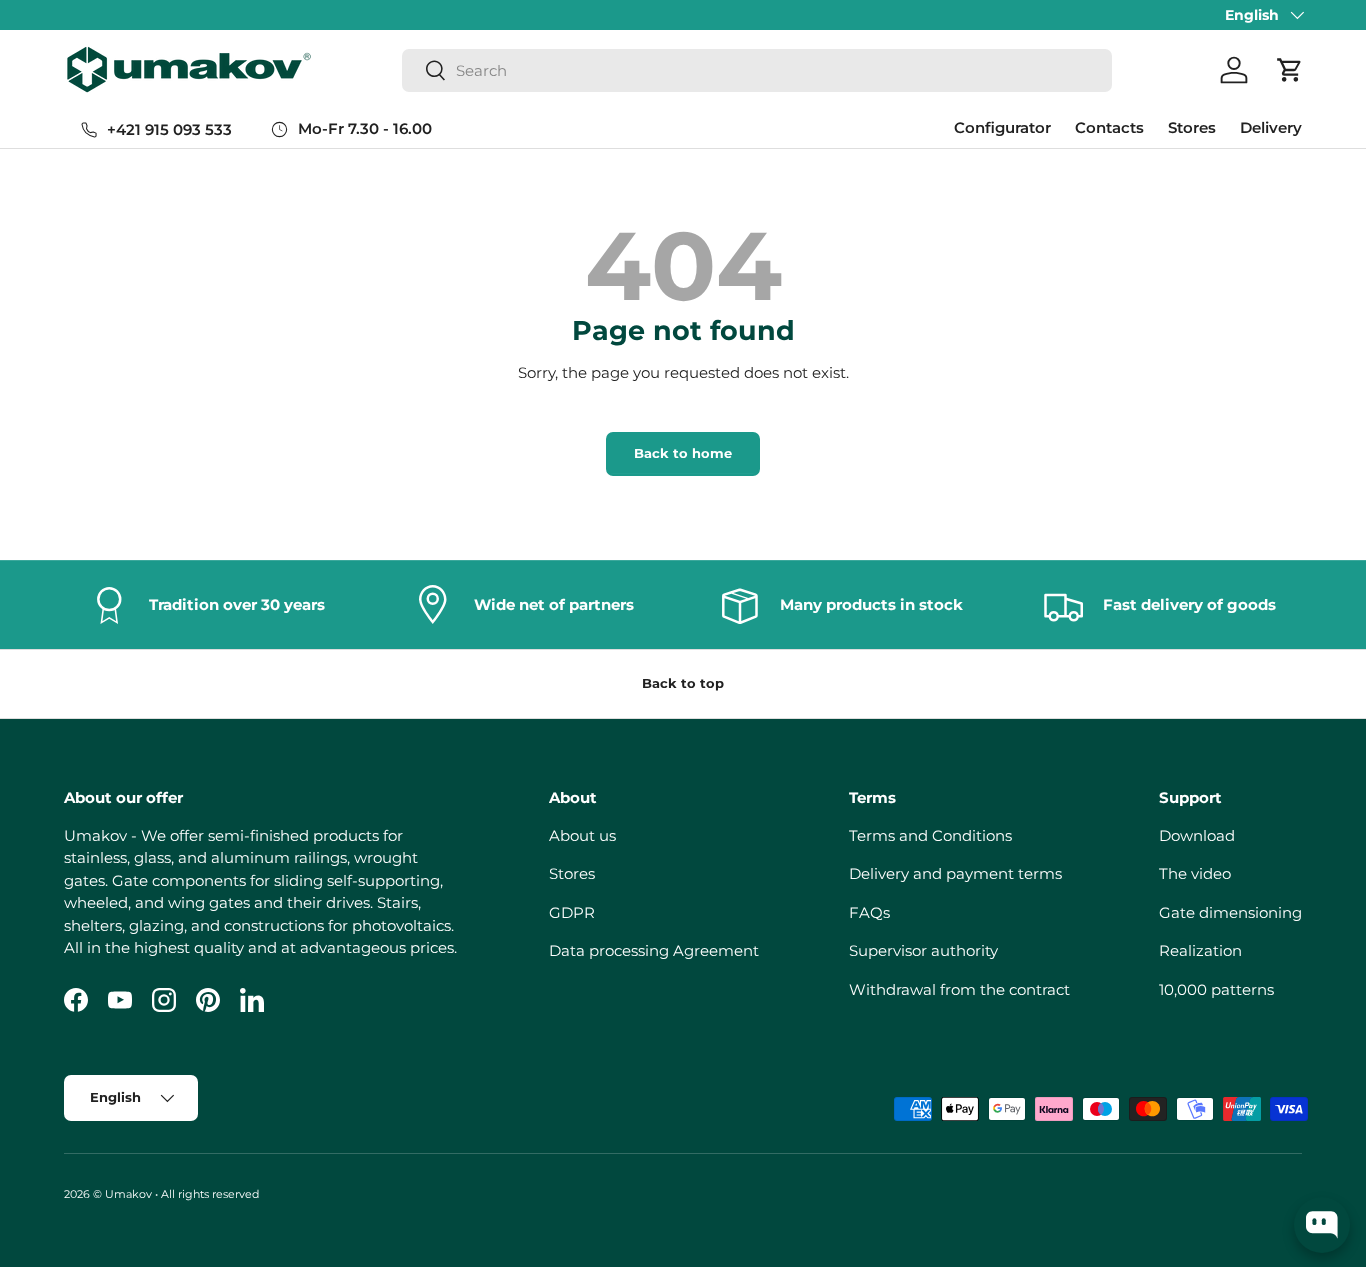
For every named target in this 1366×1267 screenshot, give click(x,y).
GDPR (572, 912)
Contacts (1109, 127)
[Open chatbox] (1322, 1225)
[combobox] (757, 70)
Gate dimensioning (1230, 912)
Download (1197, 835)
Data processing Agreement (654, 950)
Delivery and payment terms (955, 873)
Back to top (683, 683)
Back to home (683, 453)
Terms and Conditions (930, 835)
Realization (1200, 950)
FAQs (869, 912)
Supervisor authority (923, 950)
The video (1195, 873)
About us (582, 835)
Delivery (1271, 127)
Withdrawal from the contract (959, 989)
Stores (1192, 127)
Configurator (1002, 127)
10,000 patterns (1216, 989)
